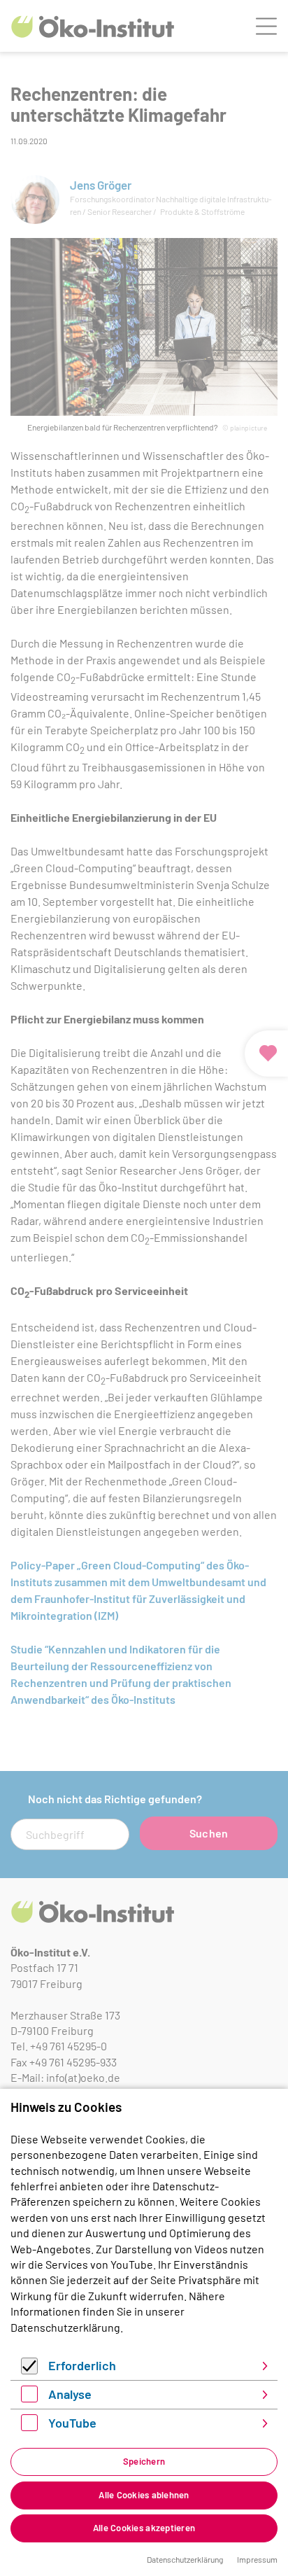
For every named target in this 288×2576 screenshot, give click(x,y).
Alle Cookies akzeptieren (144, 2528)
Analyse (70, 2394)
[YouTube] (29, 2427)
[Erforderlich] (29, 2370)
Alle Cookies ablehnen (144, 2495)
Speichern (144, 2461)
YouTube (72, 2423)
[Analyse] (29, 2398)
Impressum (257, 2559)
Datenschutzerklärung (65, 2327)
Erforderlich (82, 2365)
